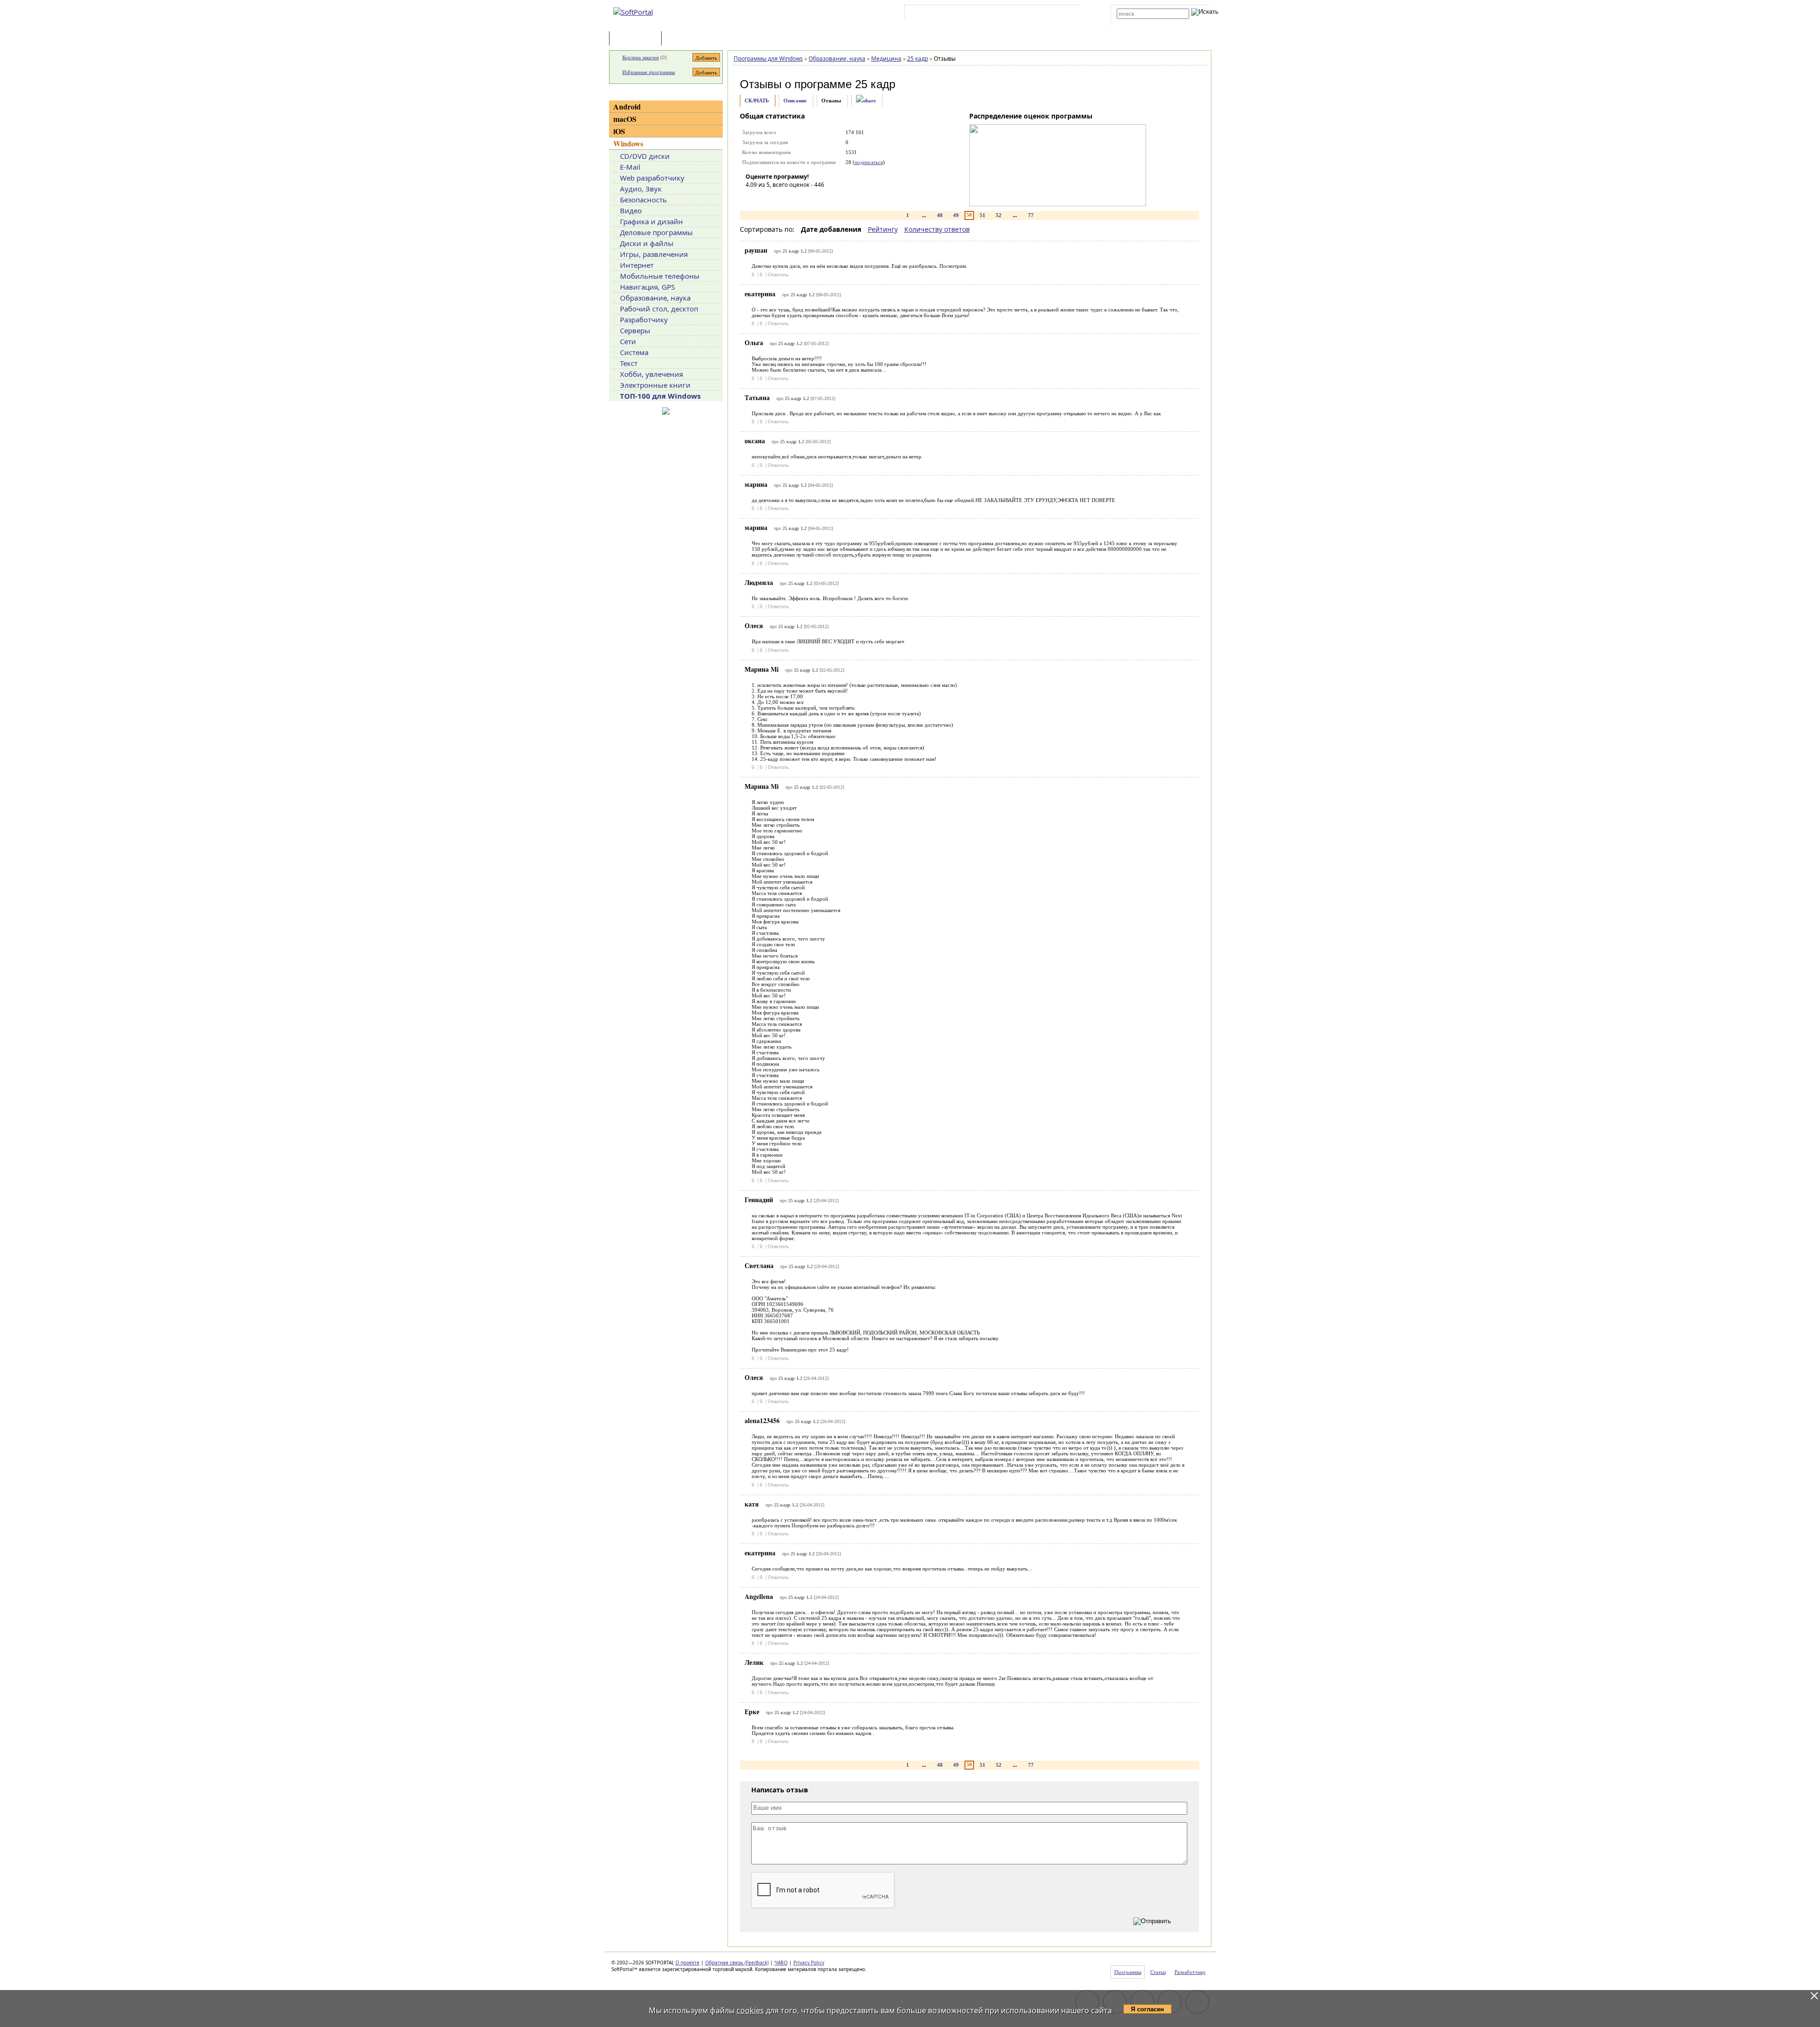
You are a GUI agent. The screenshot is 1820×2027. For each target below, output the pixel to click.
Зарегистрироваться (989, 14)
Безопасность (643, 200)
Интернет (637, 265)
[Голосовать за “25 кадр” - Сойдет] (781, 198)
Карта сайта (1038, 14)
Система (634, 352)
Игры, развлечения (654, 254)
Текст (629, 363)
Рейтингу (883, 229)
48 (940, 215)
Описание (795, 100)
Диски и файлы (647, 243)
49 (956, 215)
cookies (750, 2010)
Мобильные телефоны (660, 276)
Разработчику (644, 320)
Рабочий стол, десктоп (659, 309)
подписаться (869, 162)
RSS (1067, 14)
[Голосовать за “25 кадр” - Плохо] (767, 198)
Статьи (684, 39)
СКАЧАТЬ (757, 100)
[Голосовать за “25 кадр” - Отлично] (810, 198)
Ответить (778, 274)
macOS (625, 119)
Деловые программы (656, 232)
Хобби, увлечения (651, 374)
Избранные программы (649, 72)
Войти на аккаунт (935, 14)
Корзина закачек (641, 57)
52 (999, 215)
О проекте (687, 1963)
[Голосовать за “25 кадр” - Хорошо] (795, 198)
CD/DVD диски (645, 156)
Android (627, 106)
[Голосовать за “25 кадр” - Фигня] (753, 198)
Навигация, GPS (647, 287)
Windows (628, 143)
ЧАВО (781, 1963)
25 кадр (875, 84)
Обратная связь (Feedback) (737, 1963)
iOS (619, 131)
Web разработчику (652, 178)
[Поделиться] (866, 101)
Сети (628, 341)
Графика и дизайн (651, 221)
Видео (631, 210)
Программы (637, 39)
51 (983, 215)
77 (1031, 215)
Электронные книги (655, 385)
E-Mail (630, 167)
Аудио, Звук (641, 189)
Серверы (635, 330)
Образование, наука (655, 298)
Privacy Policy (809, 1963)
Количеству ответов (937, 229)
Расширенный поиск (1143, 22)
